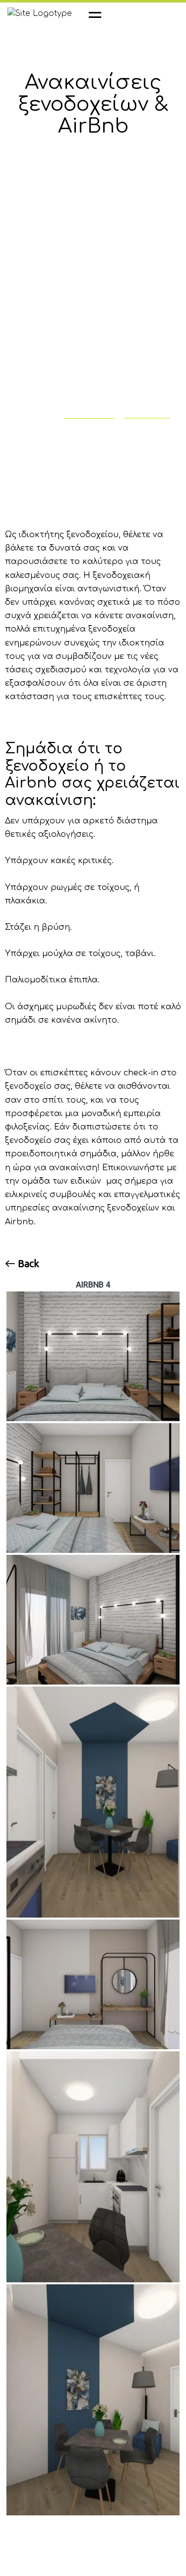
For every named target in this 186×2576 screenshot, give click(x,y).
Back (27, 1264)
